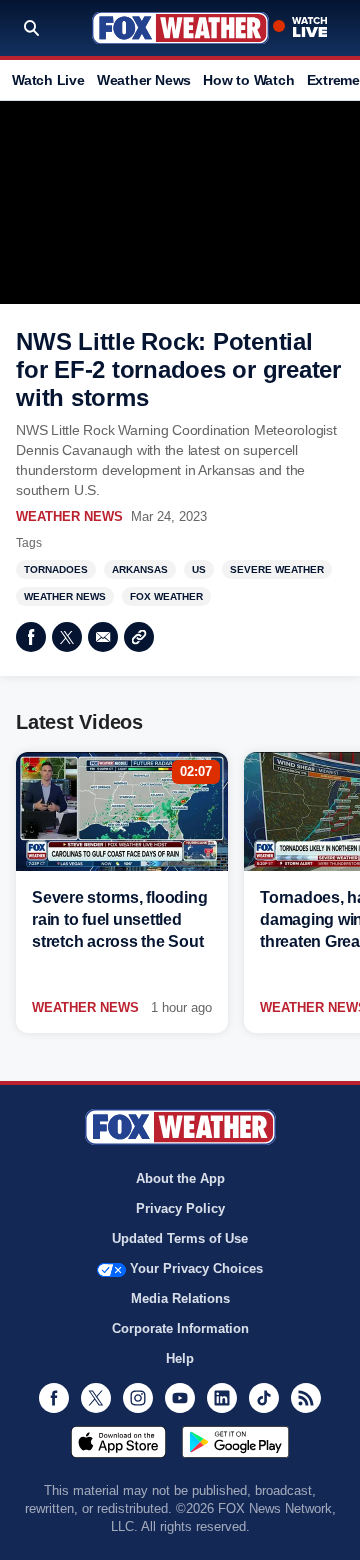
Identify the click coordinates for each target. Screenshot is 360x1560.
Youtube (180, 1398)
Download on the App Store (118, 1442)
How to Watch (248, 80)
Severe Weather (277, 569)
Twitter (67, 637)
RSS (306, 1398)
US (199, 569)
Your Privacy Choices (196, 1268)
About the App (180, 1178)
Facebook (31, 637)
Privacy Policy (180, 1208)
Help (180, 1358)
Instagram (138, 1398)
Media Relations (180, 1298)
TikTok (264, 1398)
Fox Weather (180, 28)
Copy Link (139, 637)
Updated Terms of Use (180, 1238)
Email (103, 637)
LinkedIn (222, 1398)
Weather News (144, 80)
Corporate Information (180, 1328)
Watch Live (48, 80)
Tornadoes (56, 569)
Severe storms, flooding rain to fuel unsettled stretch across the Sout (119, 919)
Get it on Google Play (235, 1442)
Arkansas (140, 569)
